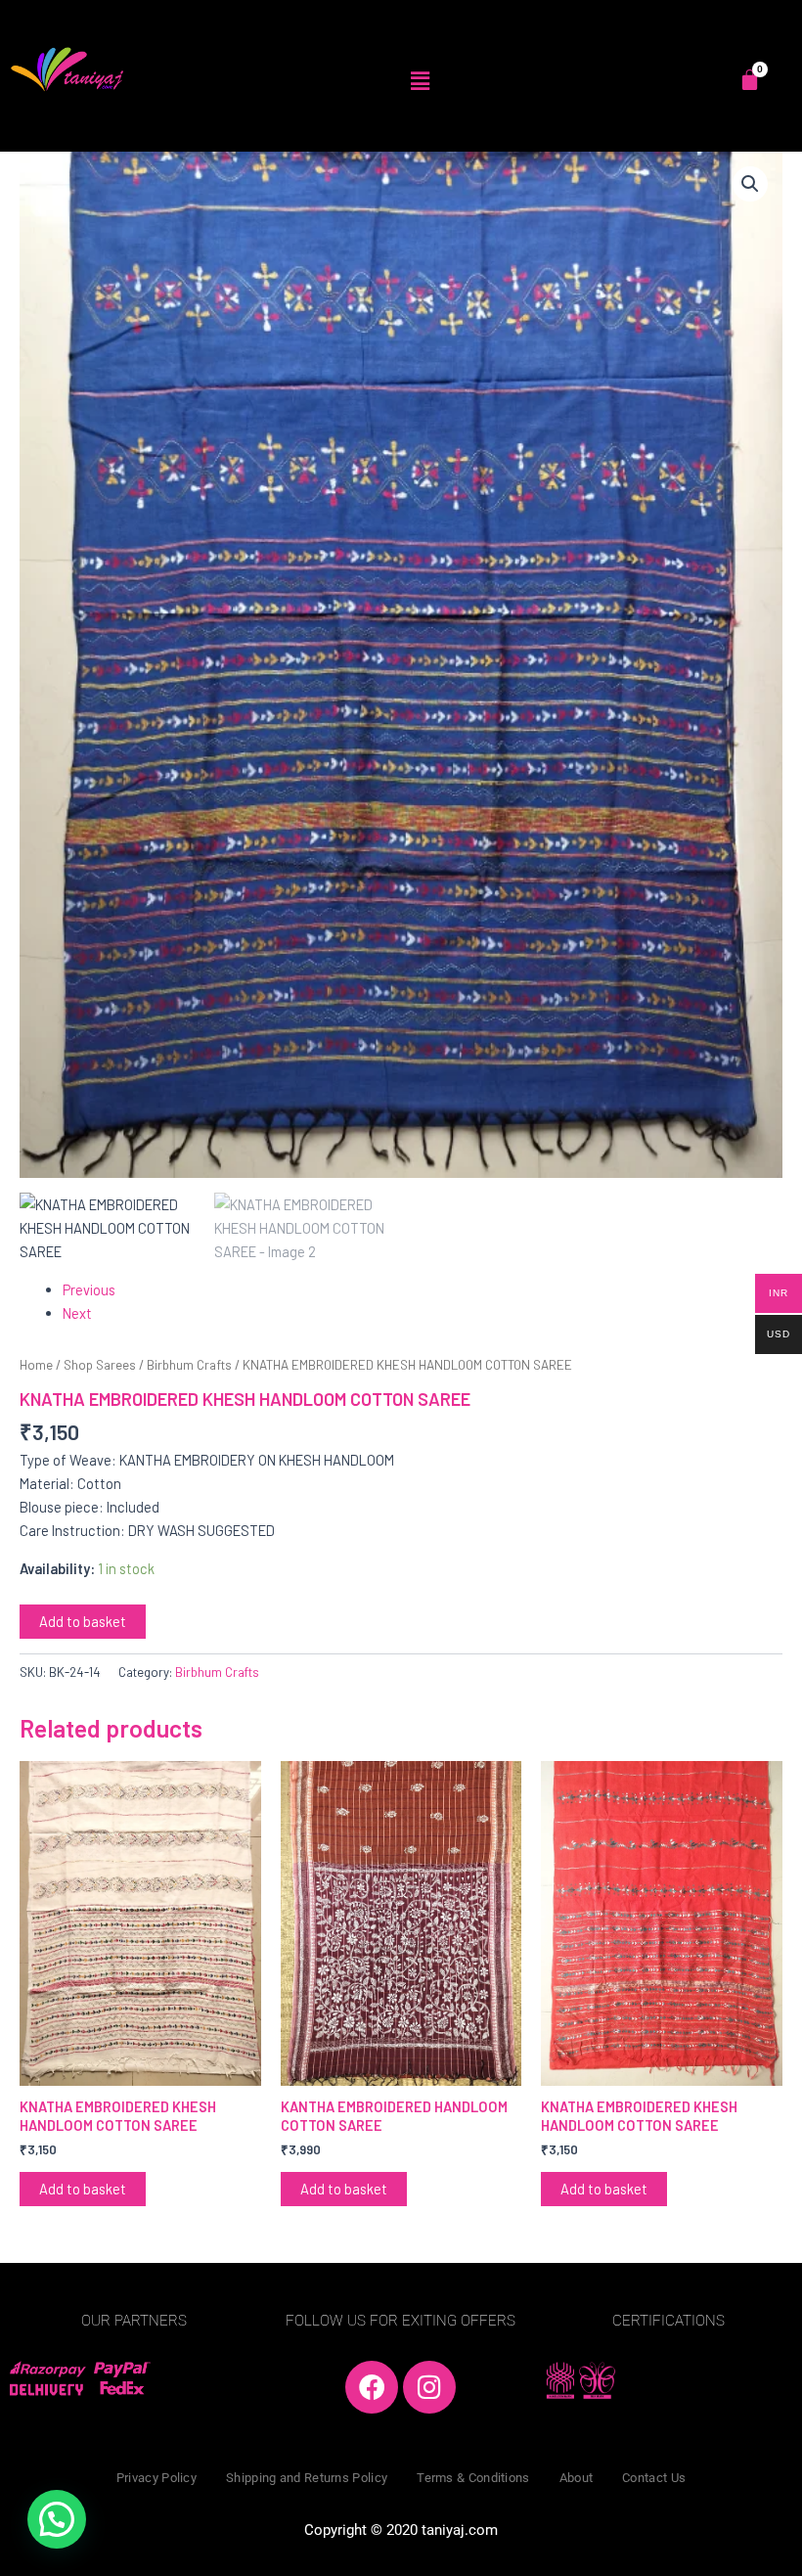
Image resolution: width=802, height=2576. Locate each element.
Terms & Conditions (473, 2478)
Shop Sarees (100, 1365)
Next (77, 1313)
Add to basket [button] (83, 2189)
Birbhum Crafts (189, 1365)
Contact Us (654, 2478)
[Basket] (750, 80)
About (577, 2478)
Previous (89, 1289)
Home (36, 1365)
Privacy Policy (156, 2478)
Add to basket (83, 1621)
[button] (420, 80)
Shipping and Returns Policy (307, 2478)
